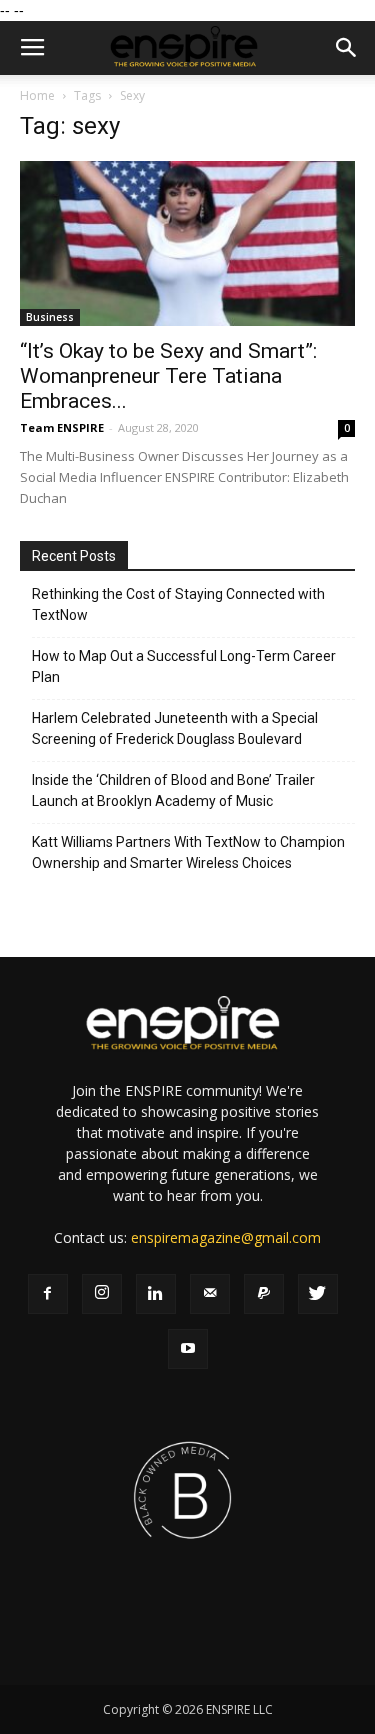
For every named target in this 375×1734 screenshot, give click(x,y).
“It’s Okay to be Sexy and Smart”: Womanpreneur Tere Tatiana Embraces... (168, 376)
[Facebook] (48, 1294)
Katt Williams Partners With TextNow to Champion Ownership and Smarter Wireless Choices (188, 852)
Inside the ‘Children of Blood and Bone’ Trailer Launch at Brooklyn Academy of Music (173, 790)
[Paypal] (264, 1294)
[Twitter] (318, 1294)
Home (37, 95)
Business (50, 317)
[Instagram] (102, 1294)
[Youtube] (188, 1349)
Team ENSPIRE (62, 427)
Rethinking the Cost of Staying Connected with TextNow (178, 604)
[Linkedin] (156, 1294)
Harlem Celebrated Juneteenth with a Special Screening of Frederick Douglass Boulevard (175, 728)
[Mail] (210, 1294)
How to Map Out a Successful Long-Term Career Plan (184, 666)
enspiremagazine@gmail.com (226, 1237)
